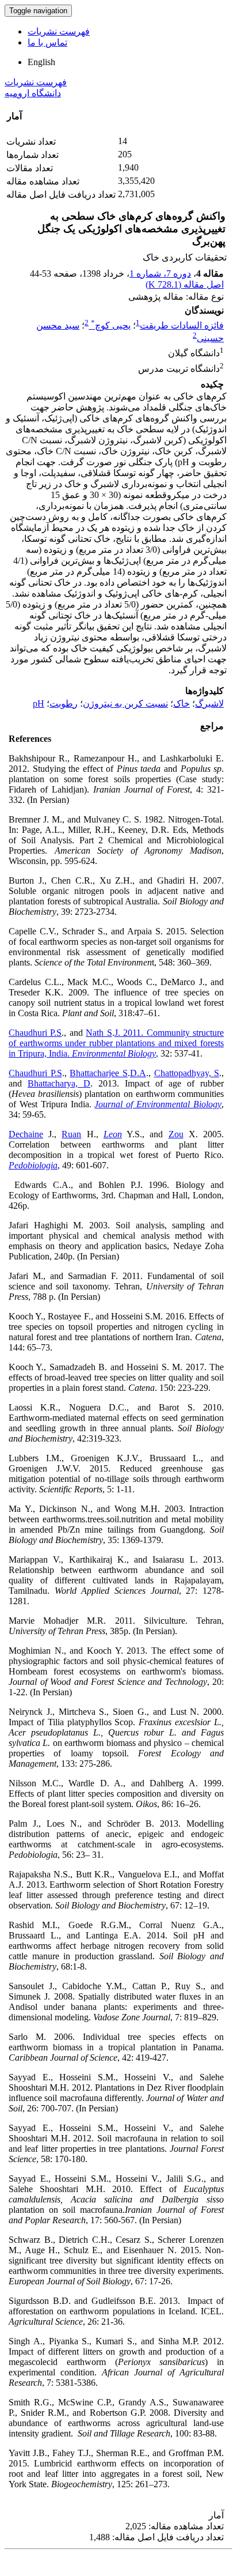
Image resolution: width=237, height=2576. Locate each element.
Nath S (99, 1033)
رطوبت (64, 704)
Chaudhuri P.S (35, 1033)
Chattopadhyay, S (187, 1073)
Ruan (71, 1134)
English (41, 62)
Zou (176, 1134)
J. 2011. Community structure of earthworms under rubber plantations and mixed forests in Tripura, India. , (116, 1043)
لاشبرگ (209, 704)
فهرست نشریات (59, 31)
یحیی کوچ (111, 325)
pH (39, 704)
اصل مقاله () (185, 284)
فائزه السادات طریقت (182, 325)
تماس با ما (47, 42)
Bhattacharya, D (59, 1083)
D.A (138, 1073)
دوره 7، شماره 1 (160, 274)
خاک (181, 704)
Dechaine (26, 1134)
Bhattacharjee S (99, 1073)
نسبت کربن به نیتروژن (125, 704)
